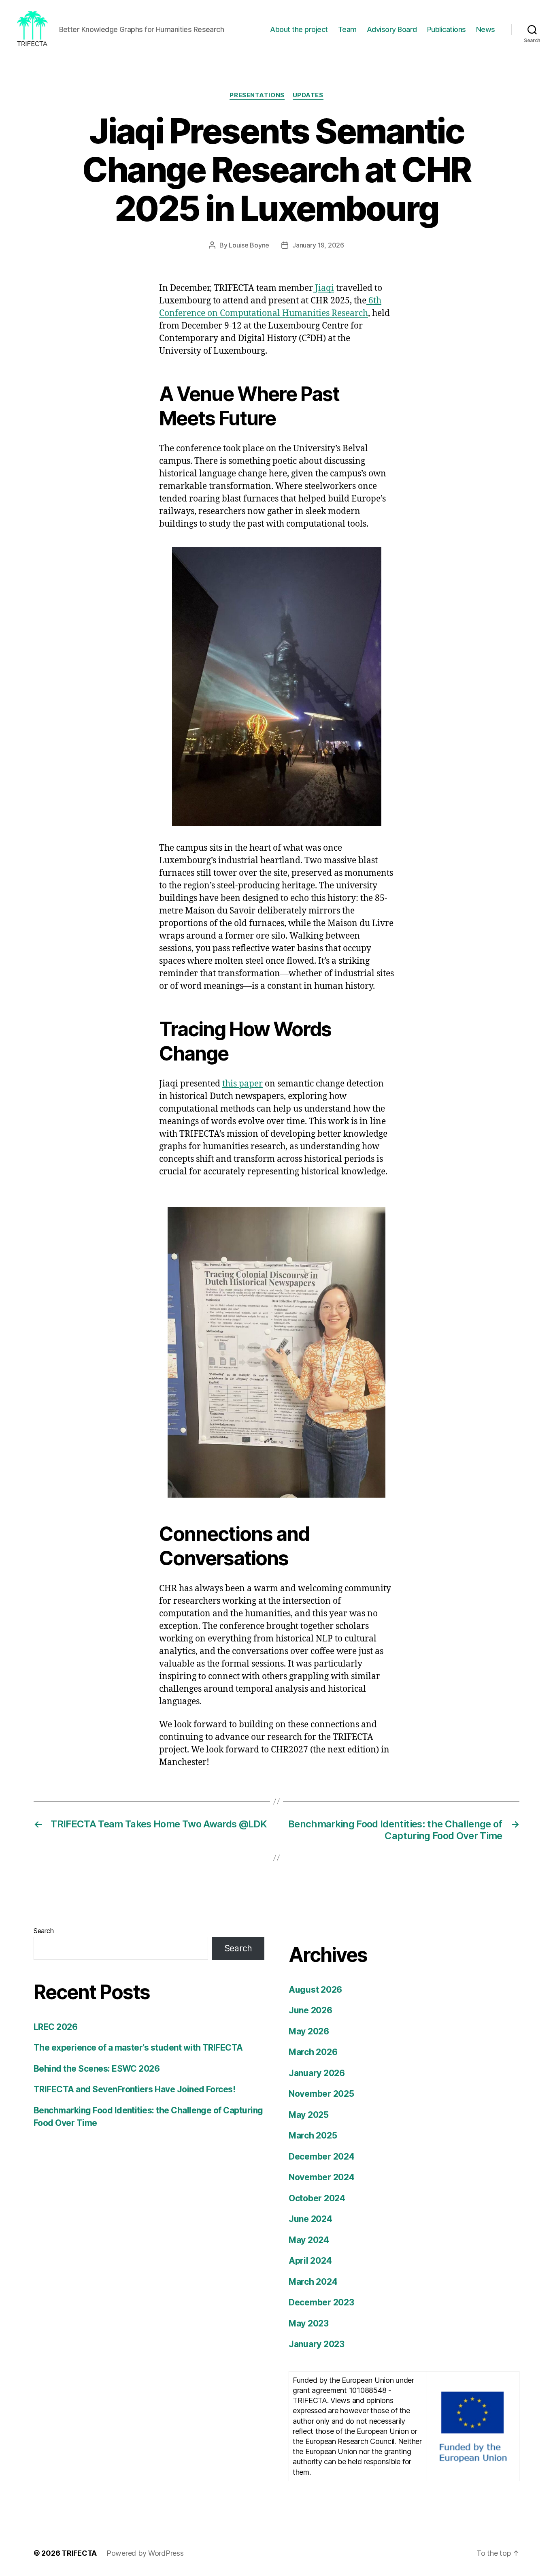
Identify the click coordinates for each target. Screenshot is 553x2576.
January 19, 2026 (318, 245)
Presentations (257, 95)
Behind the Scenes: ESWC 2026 (97, 2069)
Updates (308, 95)
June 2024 (311, 2219)
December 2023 (321, 2302)
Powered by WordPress (145, 2553)
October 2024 (317, 2198)
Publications (447, 29)
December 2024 (322, 2157)
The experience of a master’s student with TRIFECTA (138, 2048)
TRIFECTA (79, 2553)
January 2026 (317, 2073)
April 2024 (310, 2261)
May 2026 (309, 2031)
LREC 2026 (55, 2027)
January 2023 (317, 2344)
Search (44, 1931)
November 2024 (322, 2177)
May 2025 (309, 2115)
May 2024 (309, 2240)
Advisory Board (392, 29)
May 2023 (309, 2323)
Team (347, 29)
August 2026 (315, 1990)
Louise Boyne (249, 245)
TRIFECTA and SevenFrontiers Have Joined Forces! (134, 2089)
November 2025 (321, 2094)
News (486, 29)
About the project (299, 29)
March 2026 (313, 2052)
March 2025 (313, 2135)
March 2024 (313, 2282)
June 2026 (311, 2010)
